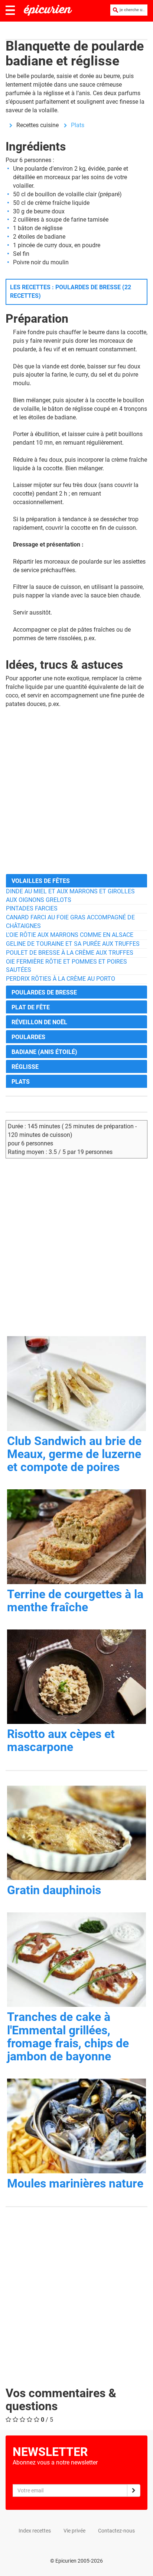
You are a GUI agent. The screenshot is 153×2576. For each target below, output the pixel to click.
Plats (78, 125)
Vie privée (74, 2531)
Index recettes (35, 2531)
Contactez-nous (116, 2531)
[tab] (76, 881)
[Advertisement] (76, 791)
